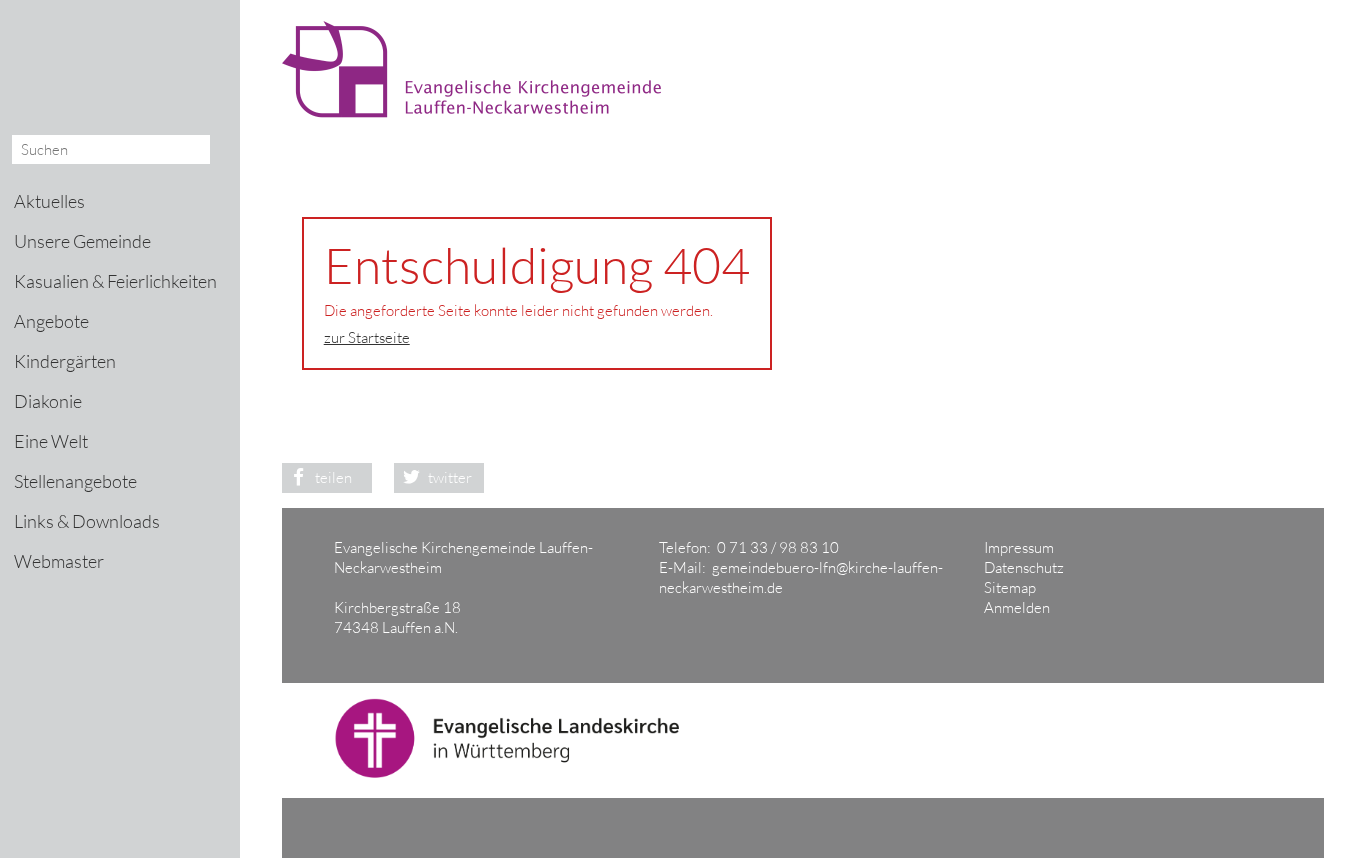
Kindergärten (65, 361)
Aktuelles (49, 201)
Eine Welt (51, 441)
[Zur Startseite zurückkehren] (481, 30)
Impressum (1019, 547)
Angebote (51, 321)
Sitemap (1010, 587)
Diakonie (48, 401)
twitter (450, 477)
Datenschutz (1024, 567)
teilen (333, 477)
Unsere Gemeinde (82, 241)
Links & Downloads (87, 521)
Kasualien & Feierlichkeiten (115, 281)
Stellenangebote (75, 481)
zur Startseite (367, 337)
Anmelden (1017, 607)
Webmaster (59, 561)
